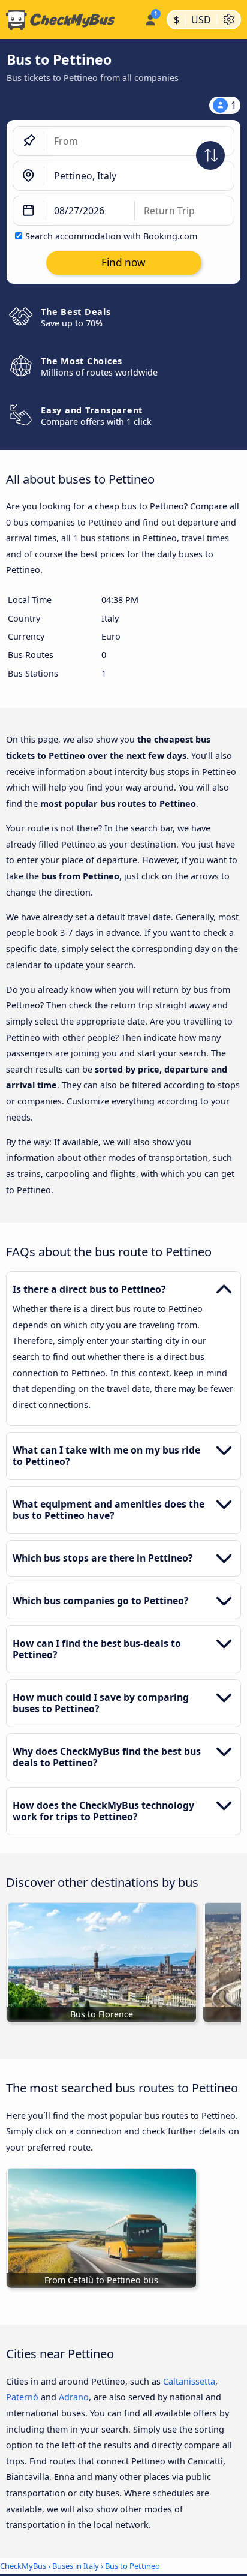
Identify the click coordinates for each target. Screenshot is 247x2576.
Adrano (74, 2397)
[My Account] (150, 18)
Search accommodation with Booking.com (111, 236)
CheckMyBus (23, 2566)
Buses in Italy (76, 2566)
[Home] (70, 20)
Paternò (22, 2397)
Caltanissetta (189, 2381)
